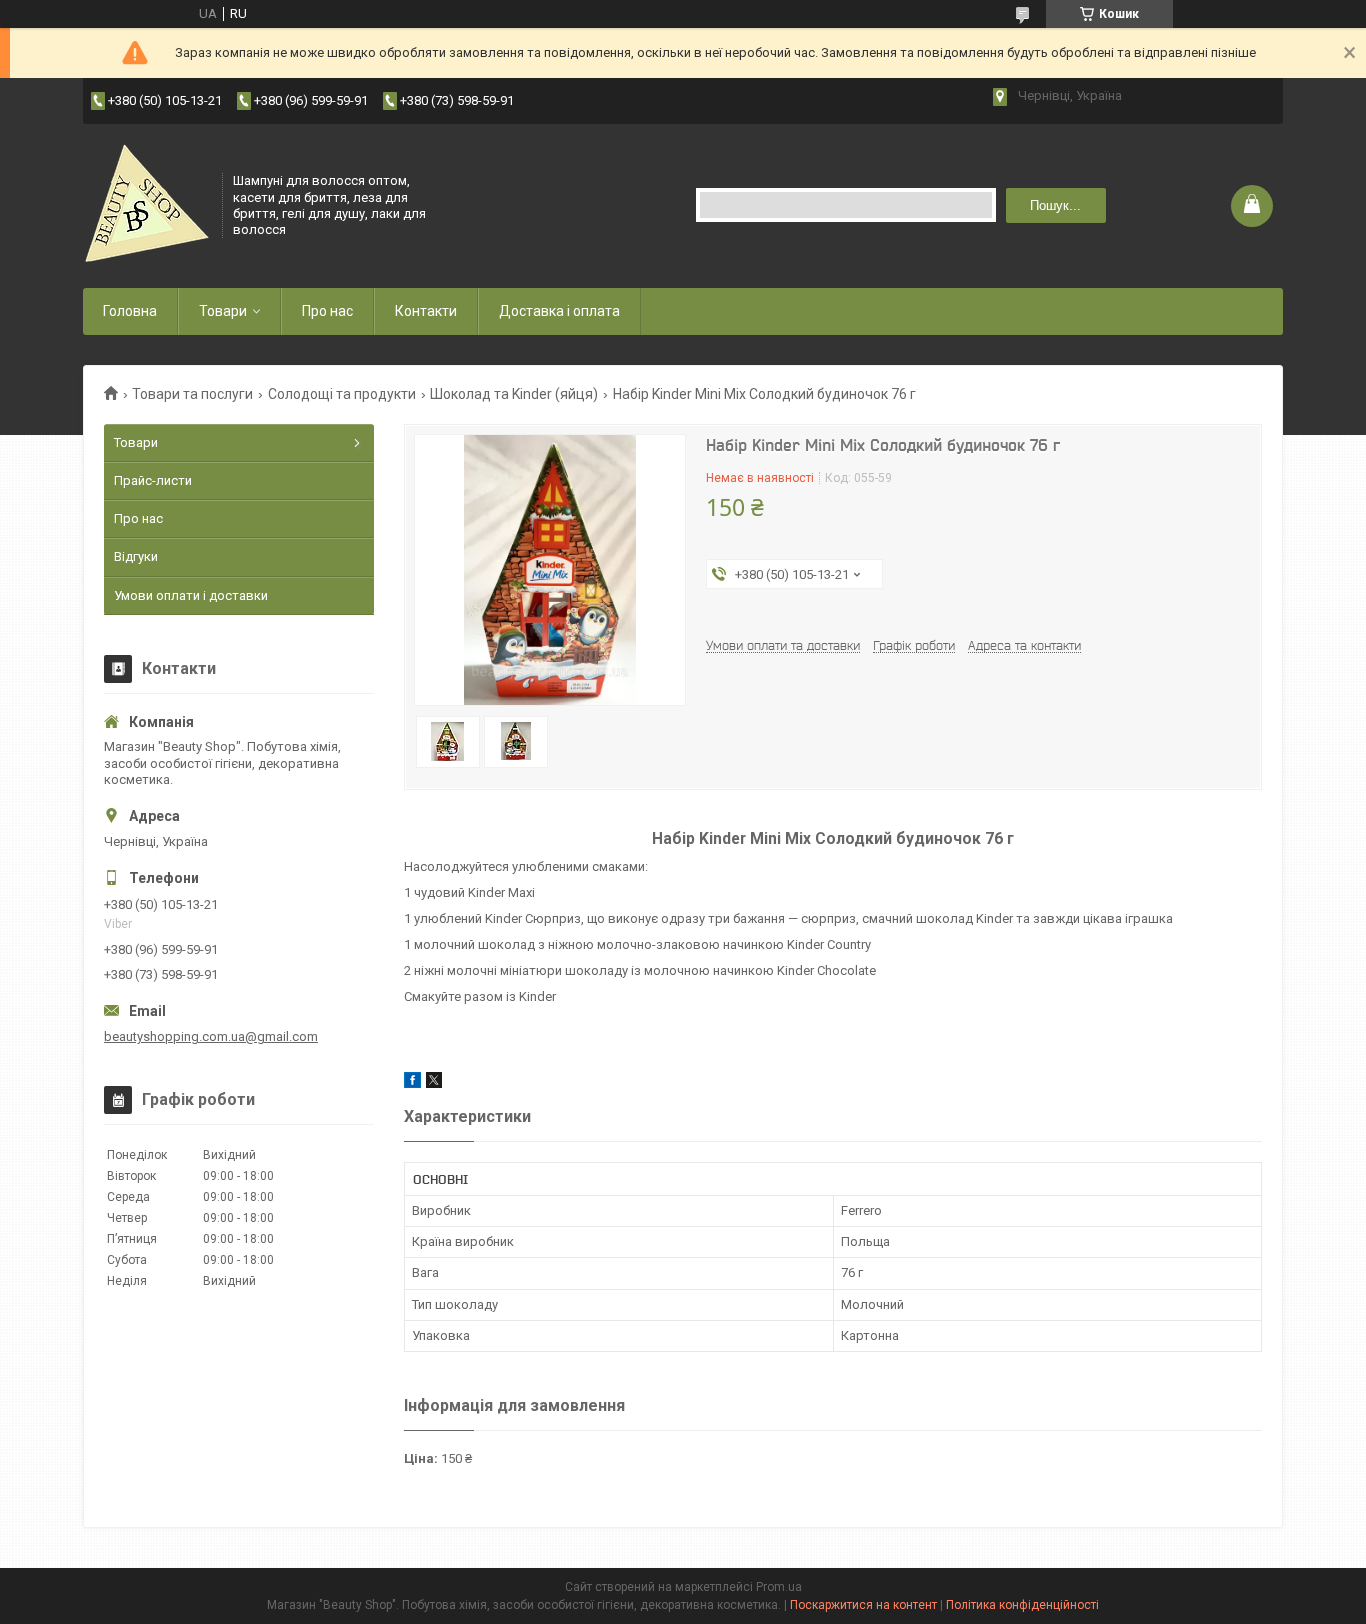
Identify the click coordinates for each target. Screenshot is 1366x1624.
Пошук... (1055, 205)
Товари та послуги (192, 394)
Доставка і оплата (559, 311)
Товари (223, 311)
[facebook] (412, 1083)
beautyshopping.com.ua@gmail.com (211, 1036)
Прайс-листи (153, 480)
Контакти (426, 311)
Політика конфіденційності (1022, 1605)
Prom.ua (779, 1587)
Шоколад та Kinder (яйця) (514, 394)
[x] (434, 1083)
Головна (130, 311)
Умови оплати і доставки (191, 595)
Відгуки (136, 556)
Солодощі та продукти (342, 394)
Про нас (327, 311)
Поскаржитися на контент (863, 1605)
